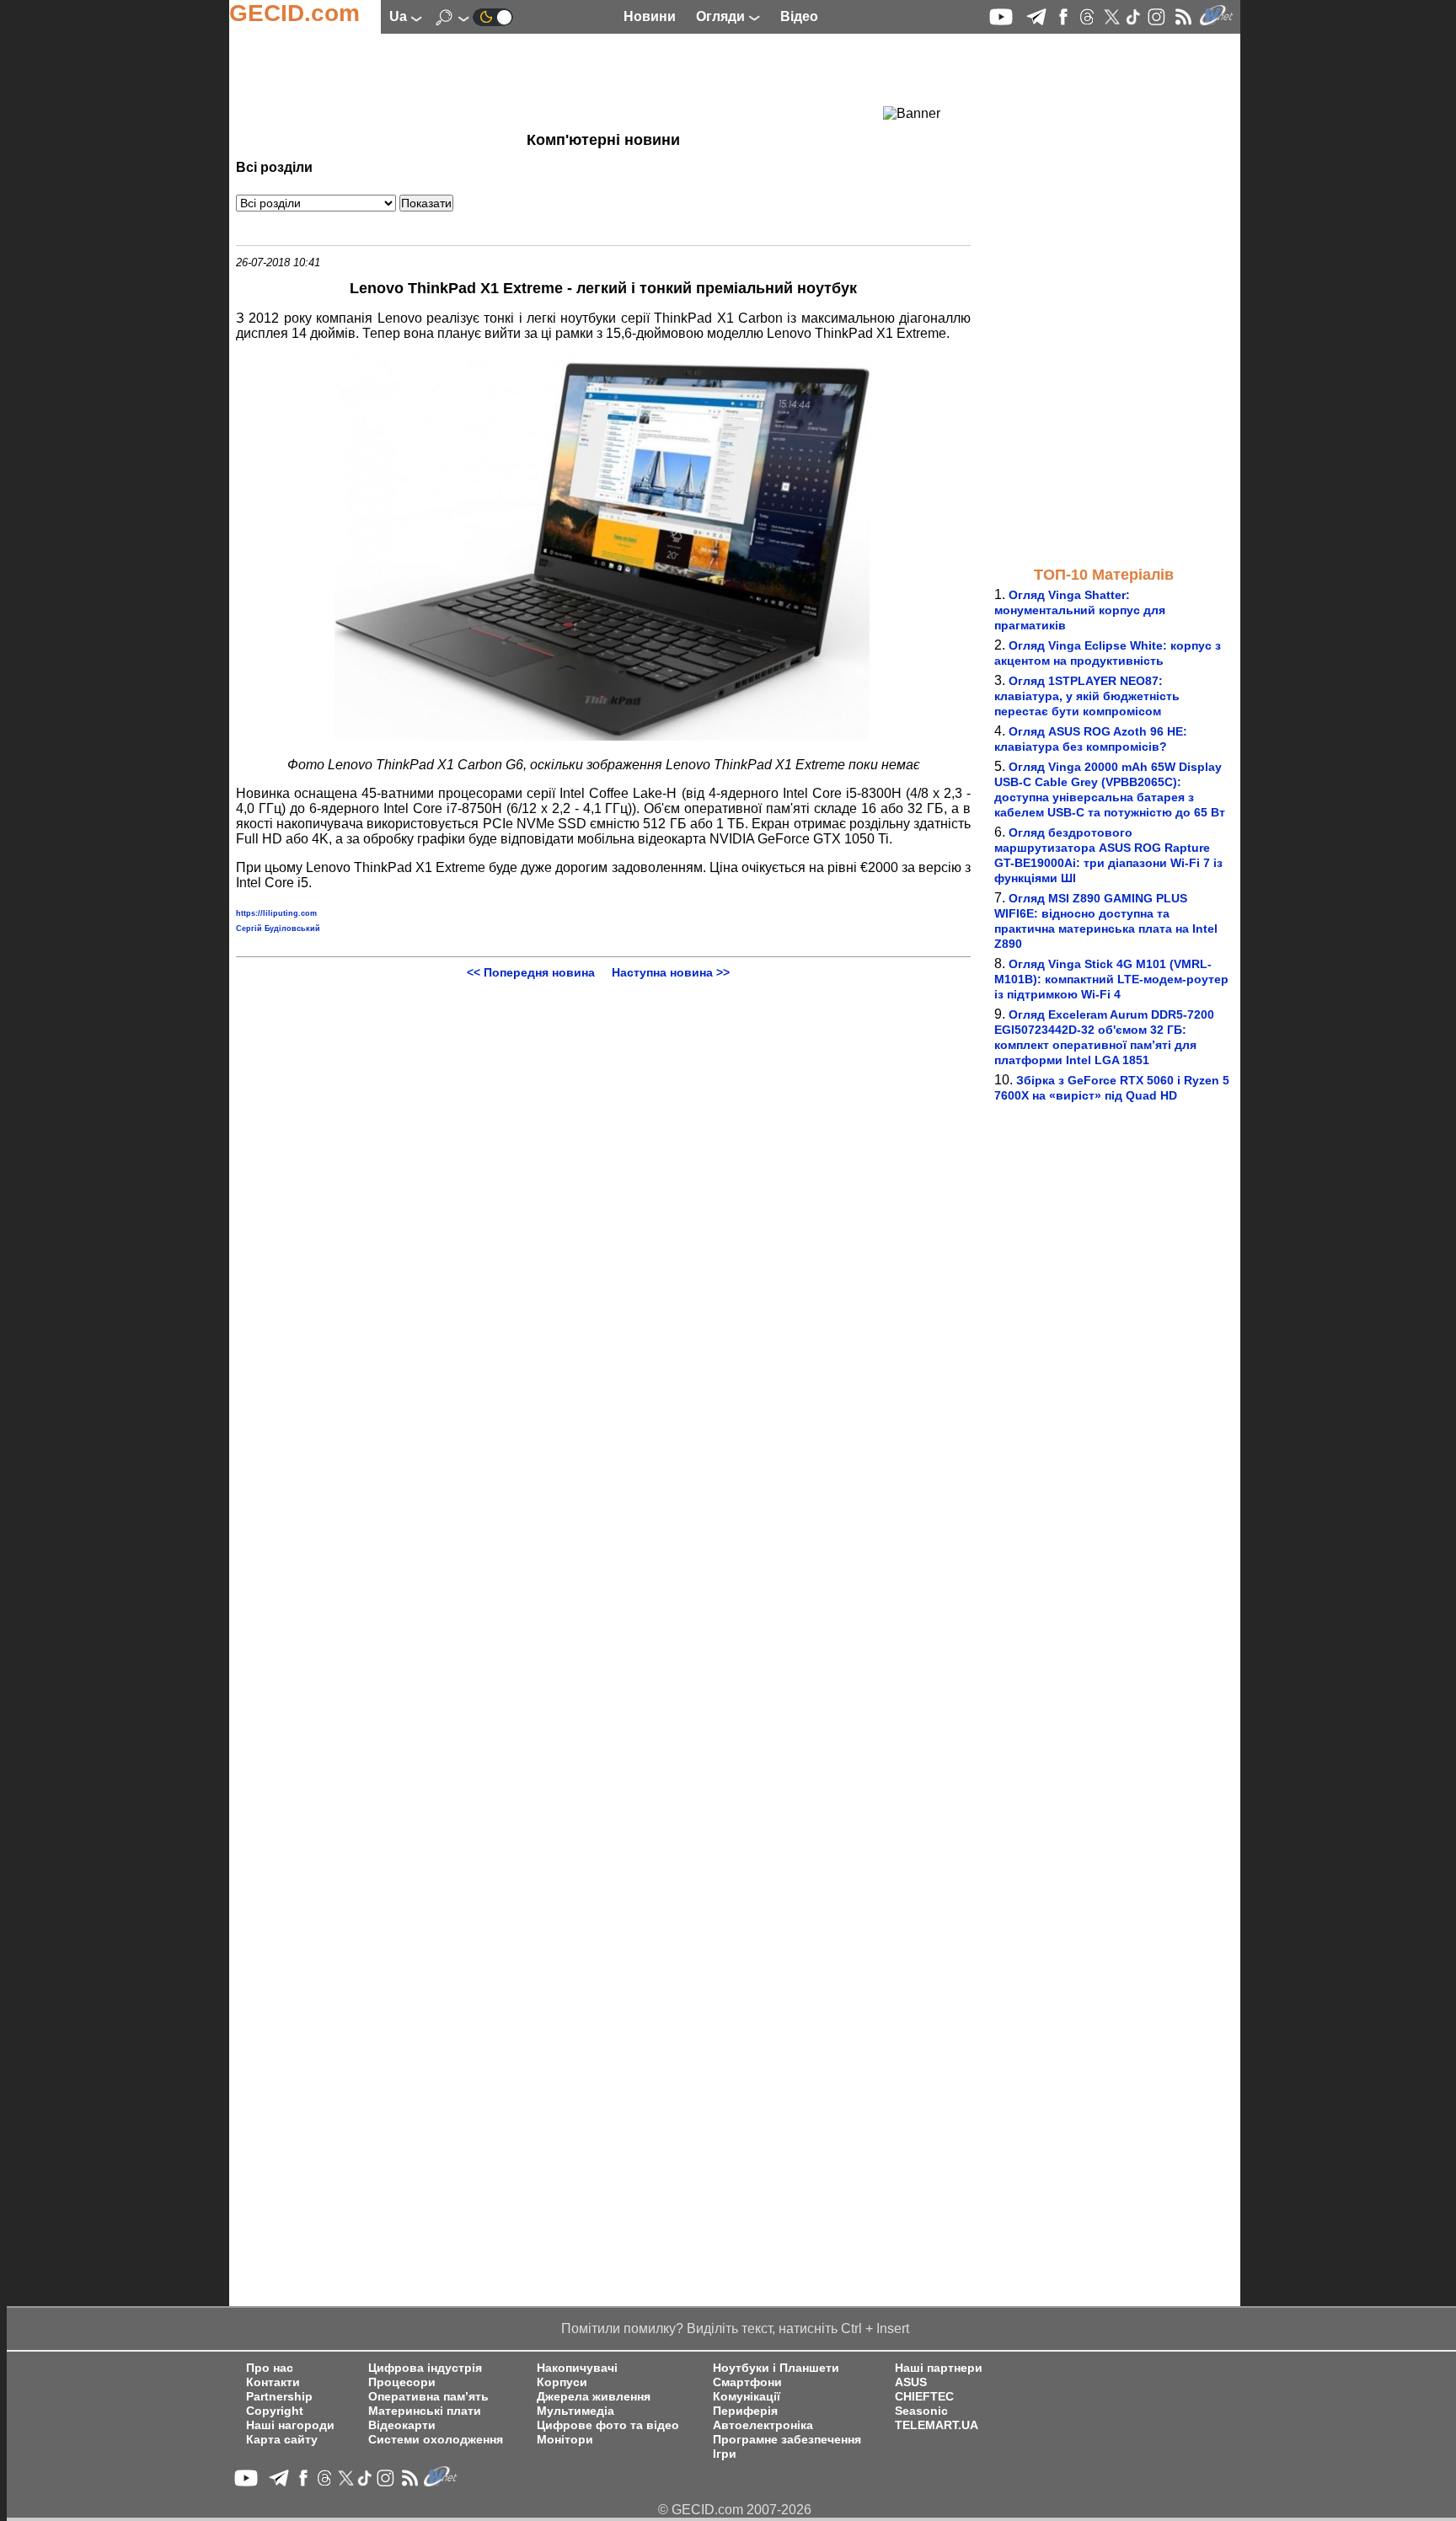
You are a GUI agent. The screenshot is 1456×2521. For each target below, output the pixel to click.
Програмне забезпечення (787, 2440)
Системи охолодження (436, 2440)
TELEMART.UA (937, 2425)
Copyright (275, 2411)
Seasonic (921, 2411)
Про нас (270, 2368)
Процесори (402, 2382)
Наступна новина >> (671, 972)
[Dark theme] (493, 16)
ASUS (911, 2382)
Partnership (279, 2397)
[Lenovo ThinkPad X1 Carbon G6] (603, 736)
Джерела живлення (594, 2397)
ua (400, 16)
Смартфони (747, 2382)
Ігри (725, 2454)
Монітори (565, 2440)
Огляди (722, 16)
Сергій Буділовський (278, 929)
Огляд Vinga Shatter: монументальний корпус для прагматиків (1080, 610)
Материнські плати (425, 2411)
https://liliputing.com (276, 913)
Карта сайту (282, 2440)
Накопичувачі (577, 2368)
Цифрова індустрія (425, 2368)
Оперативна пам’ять (428, 2397)
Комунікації (747, 2397)
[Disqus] (603, 1190)
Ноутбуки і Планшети (776, 2368)
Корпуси (562, 2382)
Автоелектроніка (763, 2425)
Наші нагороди (290, 2425)
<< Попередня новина (531, 972)
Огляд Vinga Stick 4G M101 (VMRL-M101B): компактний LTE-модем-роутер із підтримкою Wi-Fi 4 (1111, 979)
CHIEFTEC (924, 2397)
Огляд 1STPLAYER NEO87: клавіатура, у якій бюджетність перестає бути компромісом (1087, 696)
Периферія (745, 2411)
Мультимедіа (575, 2411)
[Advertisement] (573, 80)
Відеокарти (402, 2425)
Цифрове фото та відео (608, 2425)
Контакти (273, 2382)
